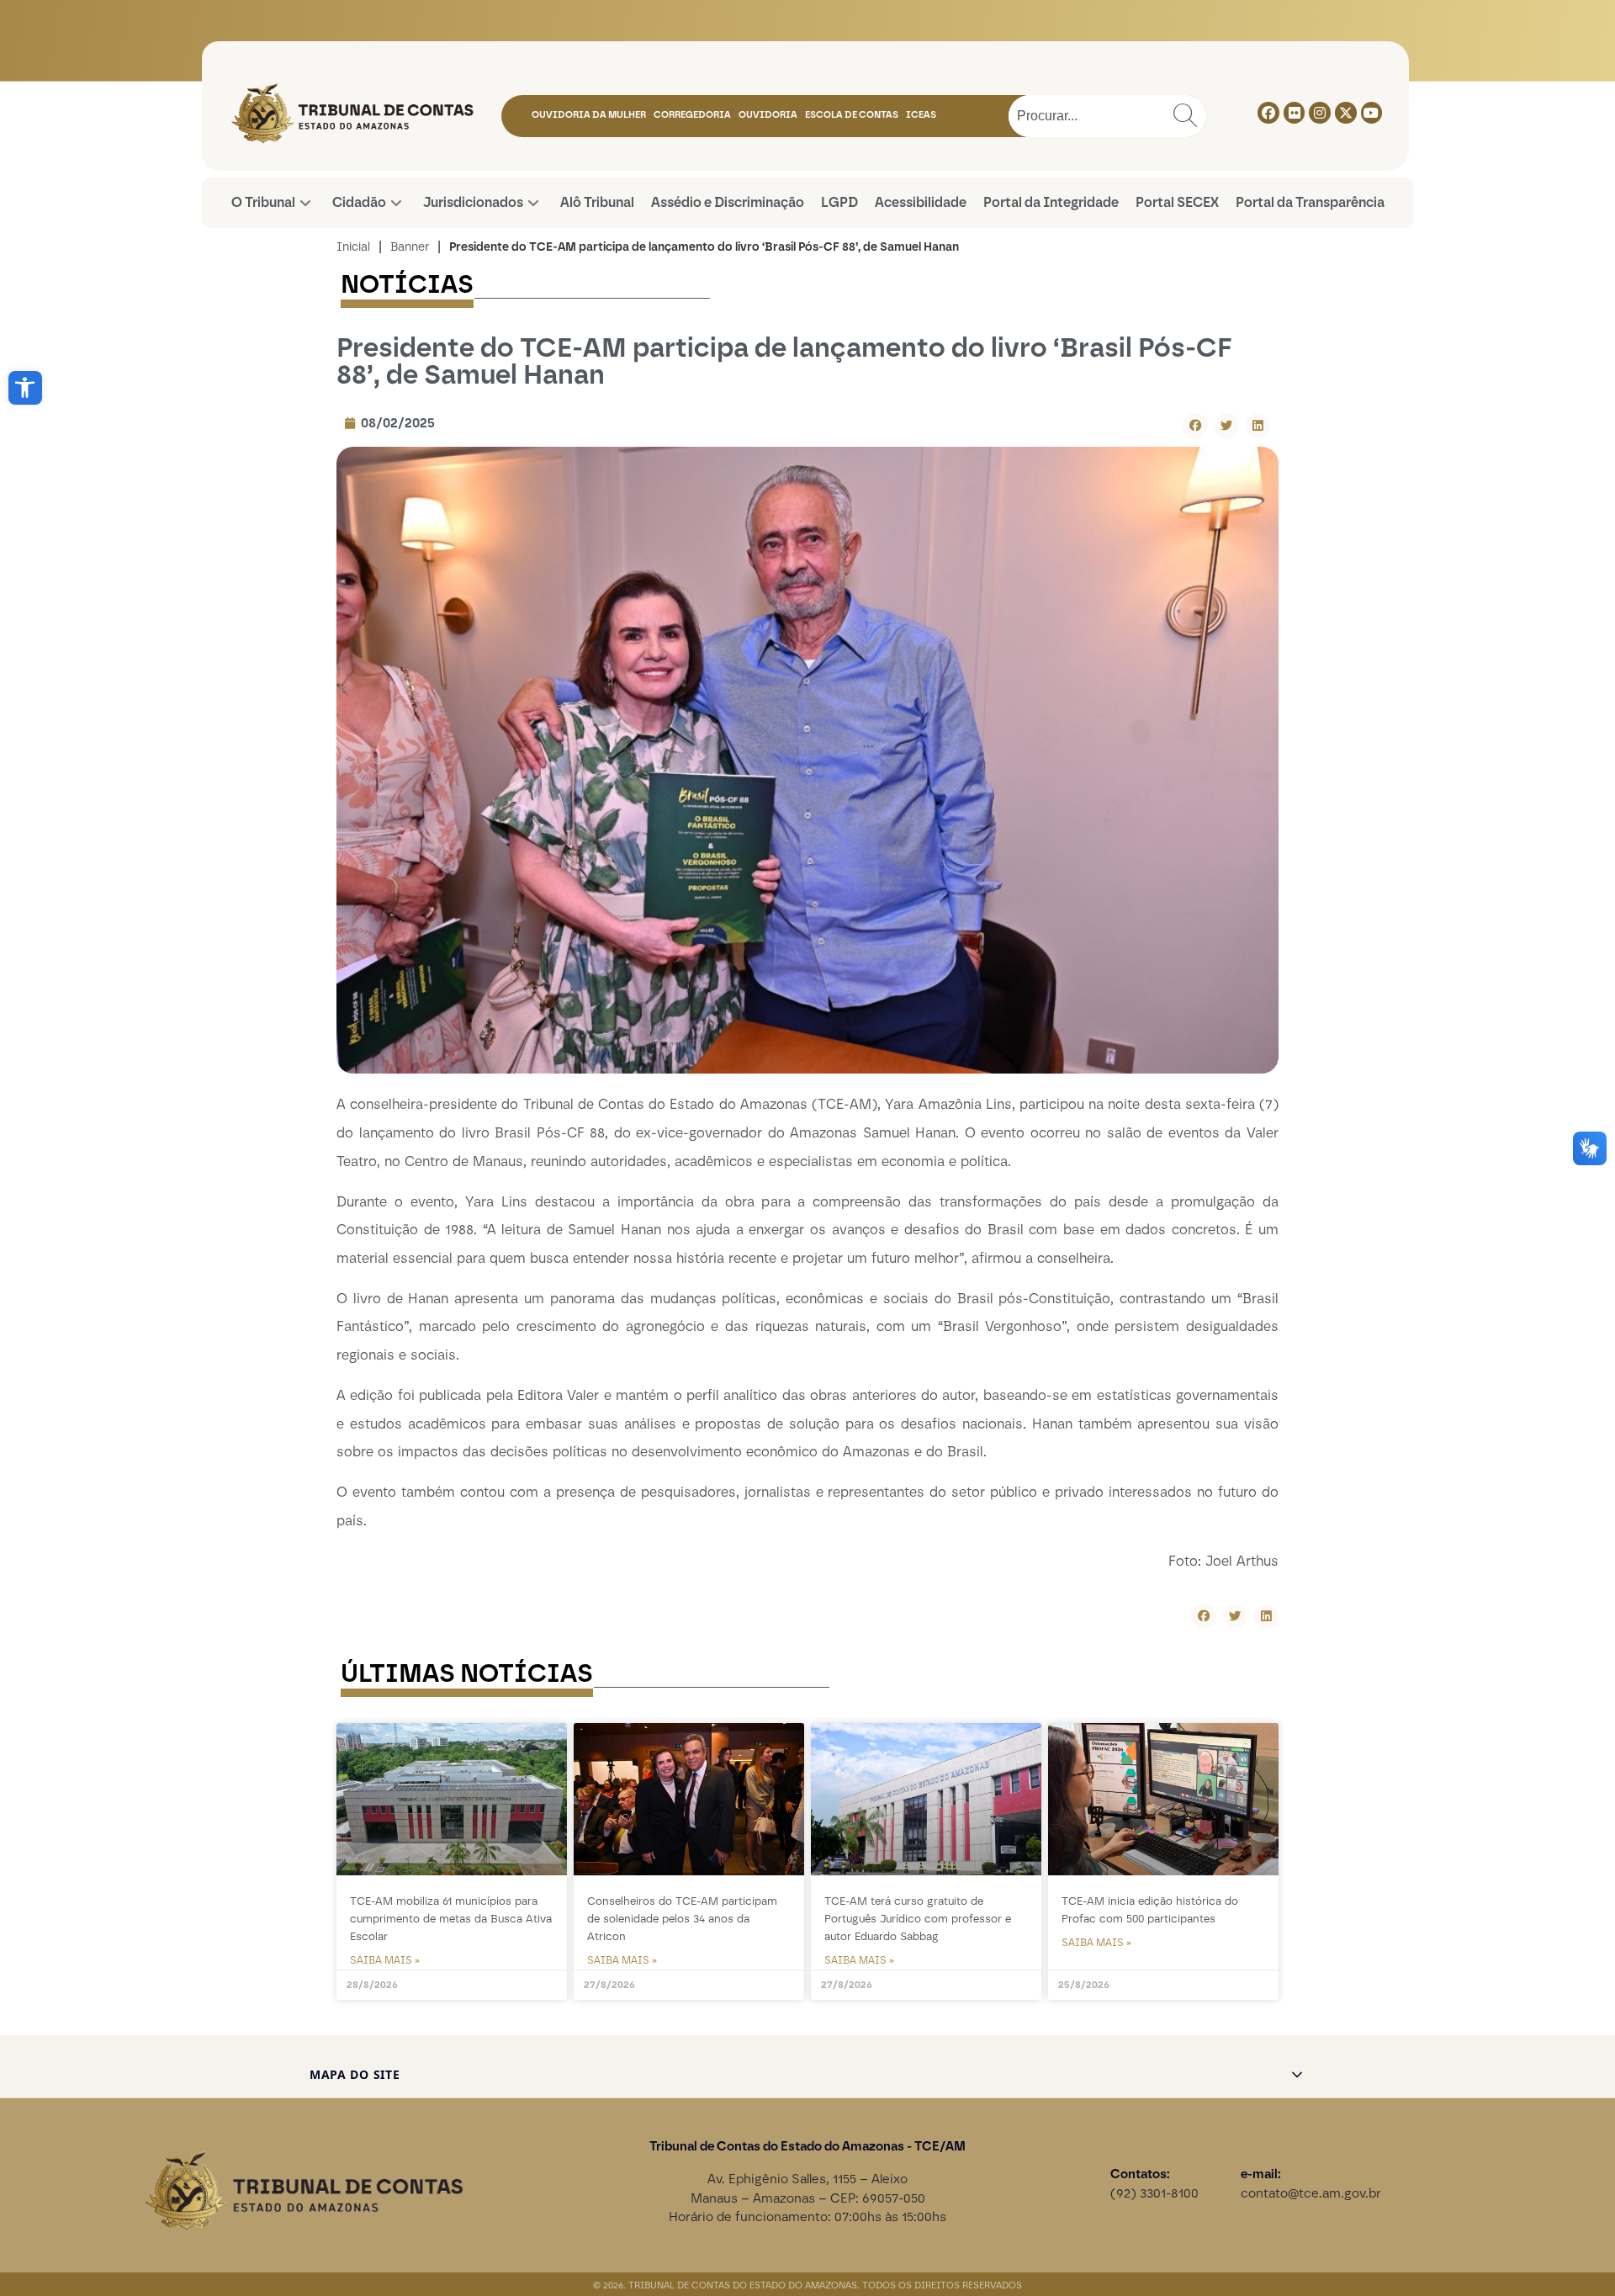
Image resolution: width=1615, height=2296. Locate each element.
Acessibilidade (921, 202)
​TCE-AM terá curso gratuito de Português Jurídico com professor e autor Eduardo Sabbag (918, 1919)
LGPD (839, 202)
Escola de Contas (852, 114)
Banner (410, 247)
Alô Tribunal (597, 202)
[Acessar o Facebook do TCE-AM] (1268, 113)
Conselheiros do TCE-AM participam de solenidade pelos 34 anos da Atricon (682, 1919)
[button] (25, 388)
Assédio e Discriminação (728, 202)
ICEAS (921, 114)
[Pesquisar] (1185, 116)
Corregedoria (692, 114)
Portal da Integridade (1051, 202)
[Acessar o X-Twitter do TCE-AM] (1346, 113)
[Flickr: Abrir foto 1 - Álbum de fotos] (1295, 113)
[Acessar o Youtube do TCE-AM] (1372, 113)
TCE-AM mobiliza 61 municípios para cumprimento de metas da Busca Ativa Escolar (451, 1919)
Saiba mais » (385, 1960)
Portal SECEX (1177, 202)
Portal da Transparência (1310, 202)
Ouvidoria (768, 114)
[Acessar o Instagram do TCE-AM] (1320, 113)
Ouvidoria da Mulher (589, 114)
